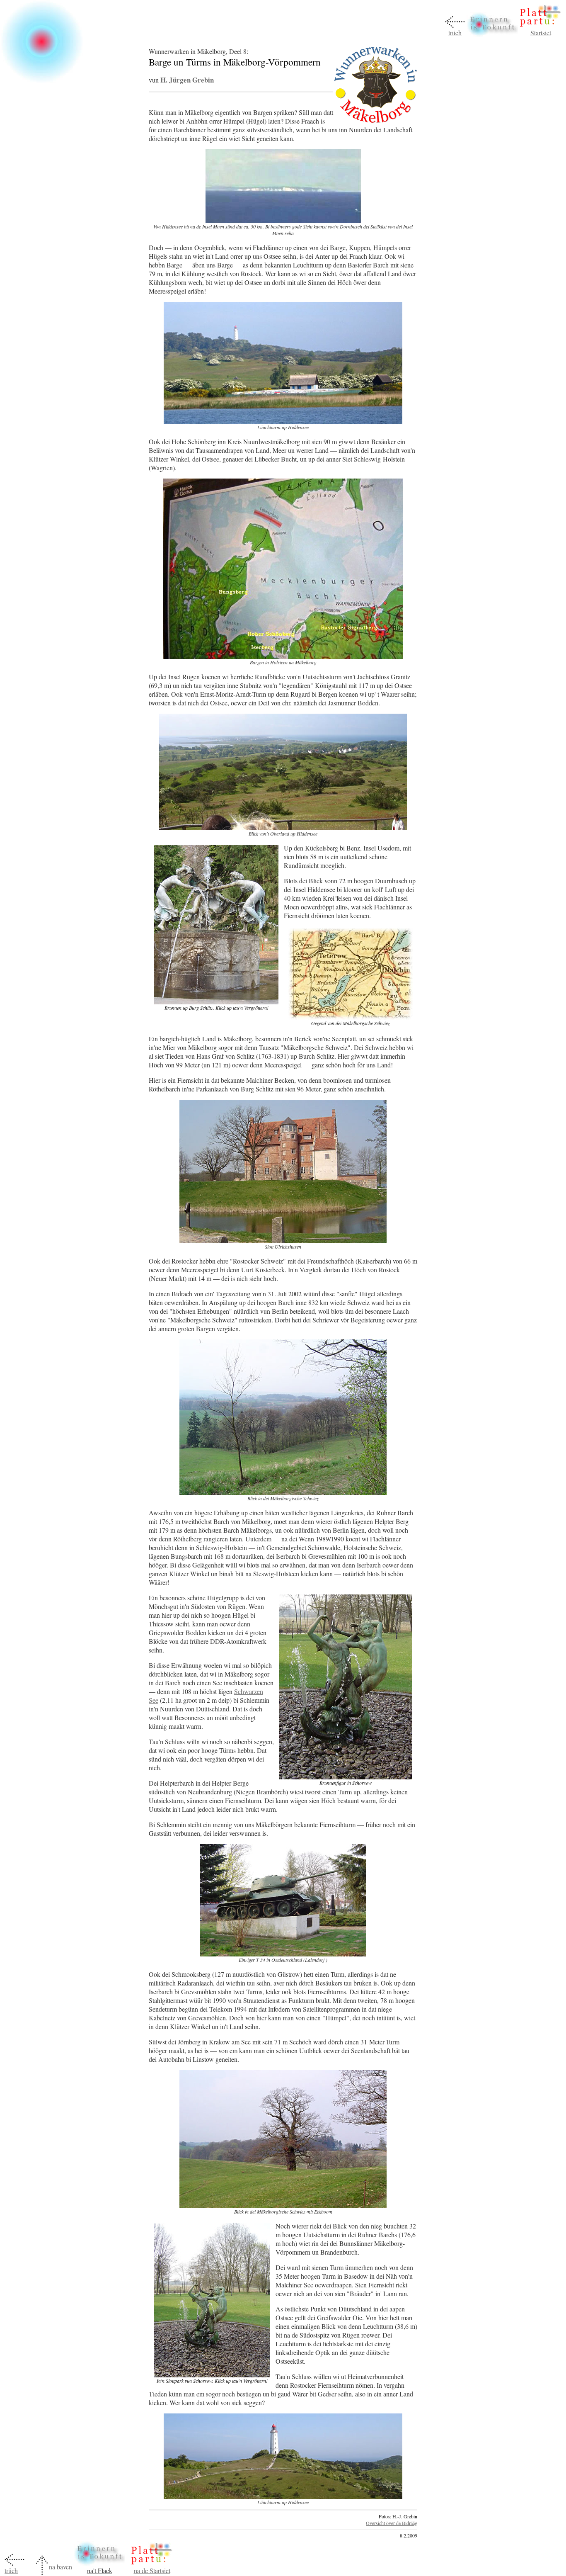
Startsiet (541, 33)
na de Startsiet (152, 2570)
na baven (60, 2567)
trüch (455, 33)
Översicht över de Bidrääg (392, 2523)
